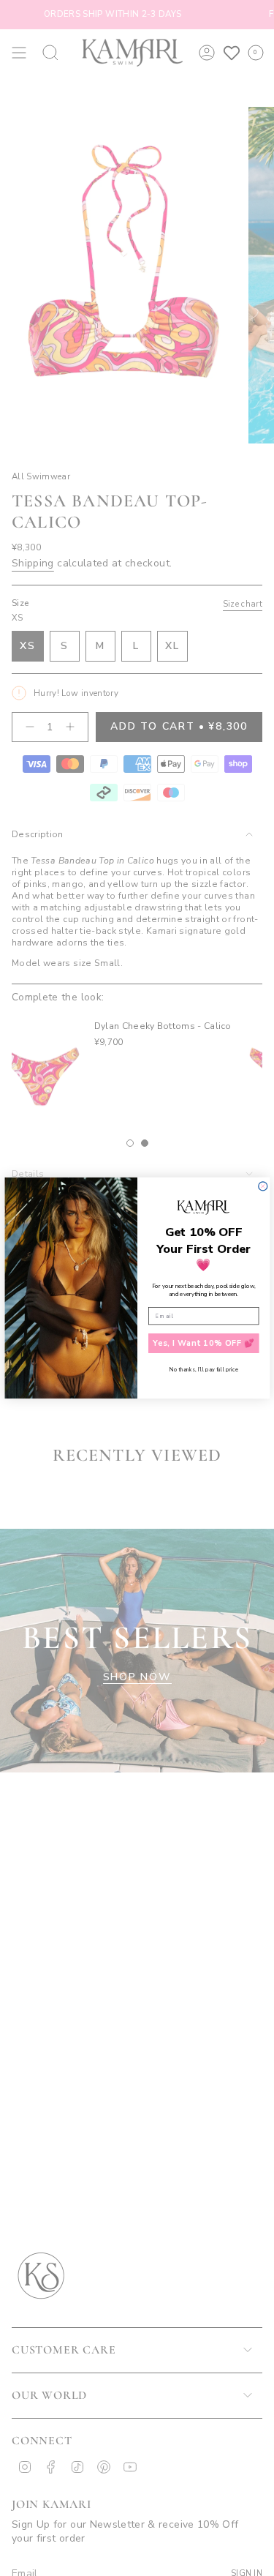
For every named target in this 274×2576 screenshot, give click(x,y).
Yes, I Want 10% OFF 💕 (203, 1343)
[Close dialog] (262, 1186)
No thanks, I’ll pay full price (203, 1369)
